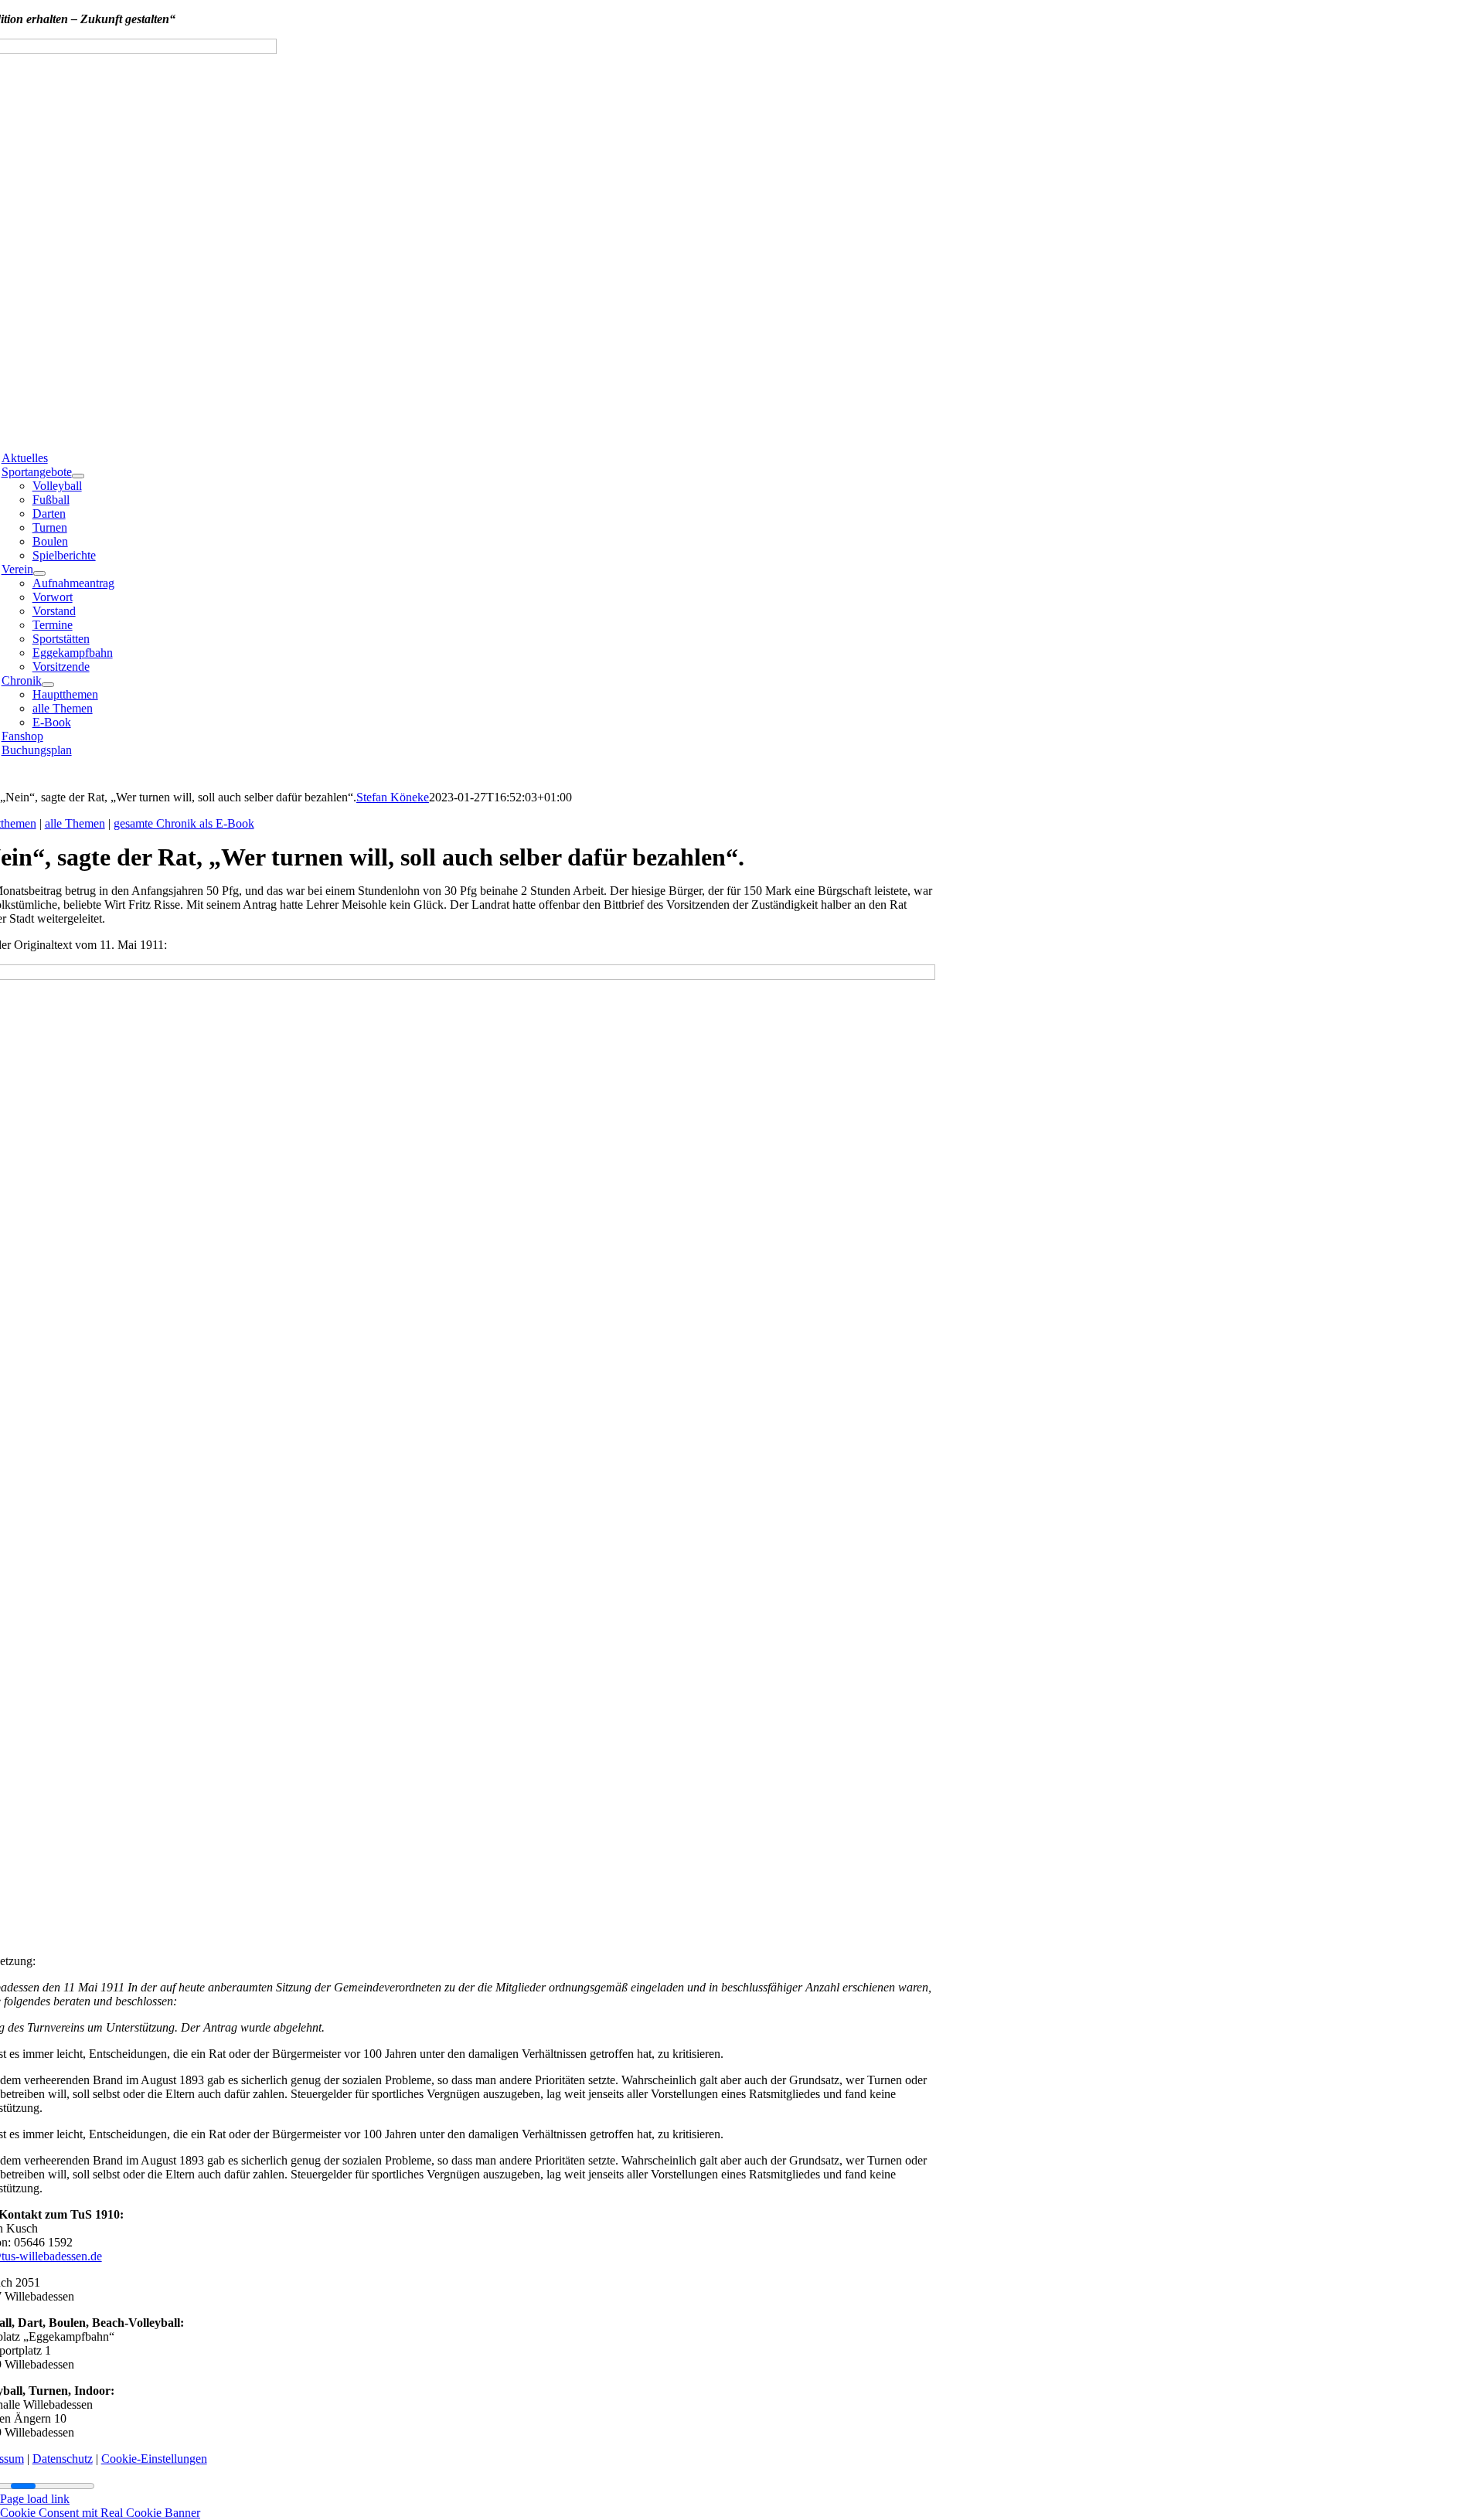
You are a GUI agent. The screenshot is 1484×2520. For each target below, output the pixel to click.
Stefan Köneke (393, 797)
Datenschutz (63, 2459)
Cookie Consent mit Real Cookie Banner (100, 2513)
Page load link (35, 2499)
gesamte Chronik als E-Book (184, 823)
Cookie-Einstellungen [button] (154, 2459)
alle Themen (75, 823)
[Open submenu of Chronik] (48, 685)
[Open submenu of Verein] (39, 573)
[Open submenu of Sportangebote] (78, 476)
